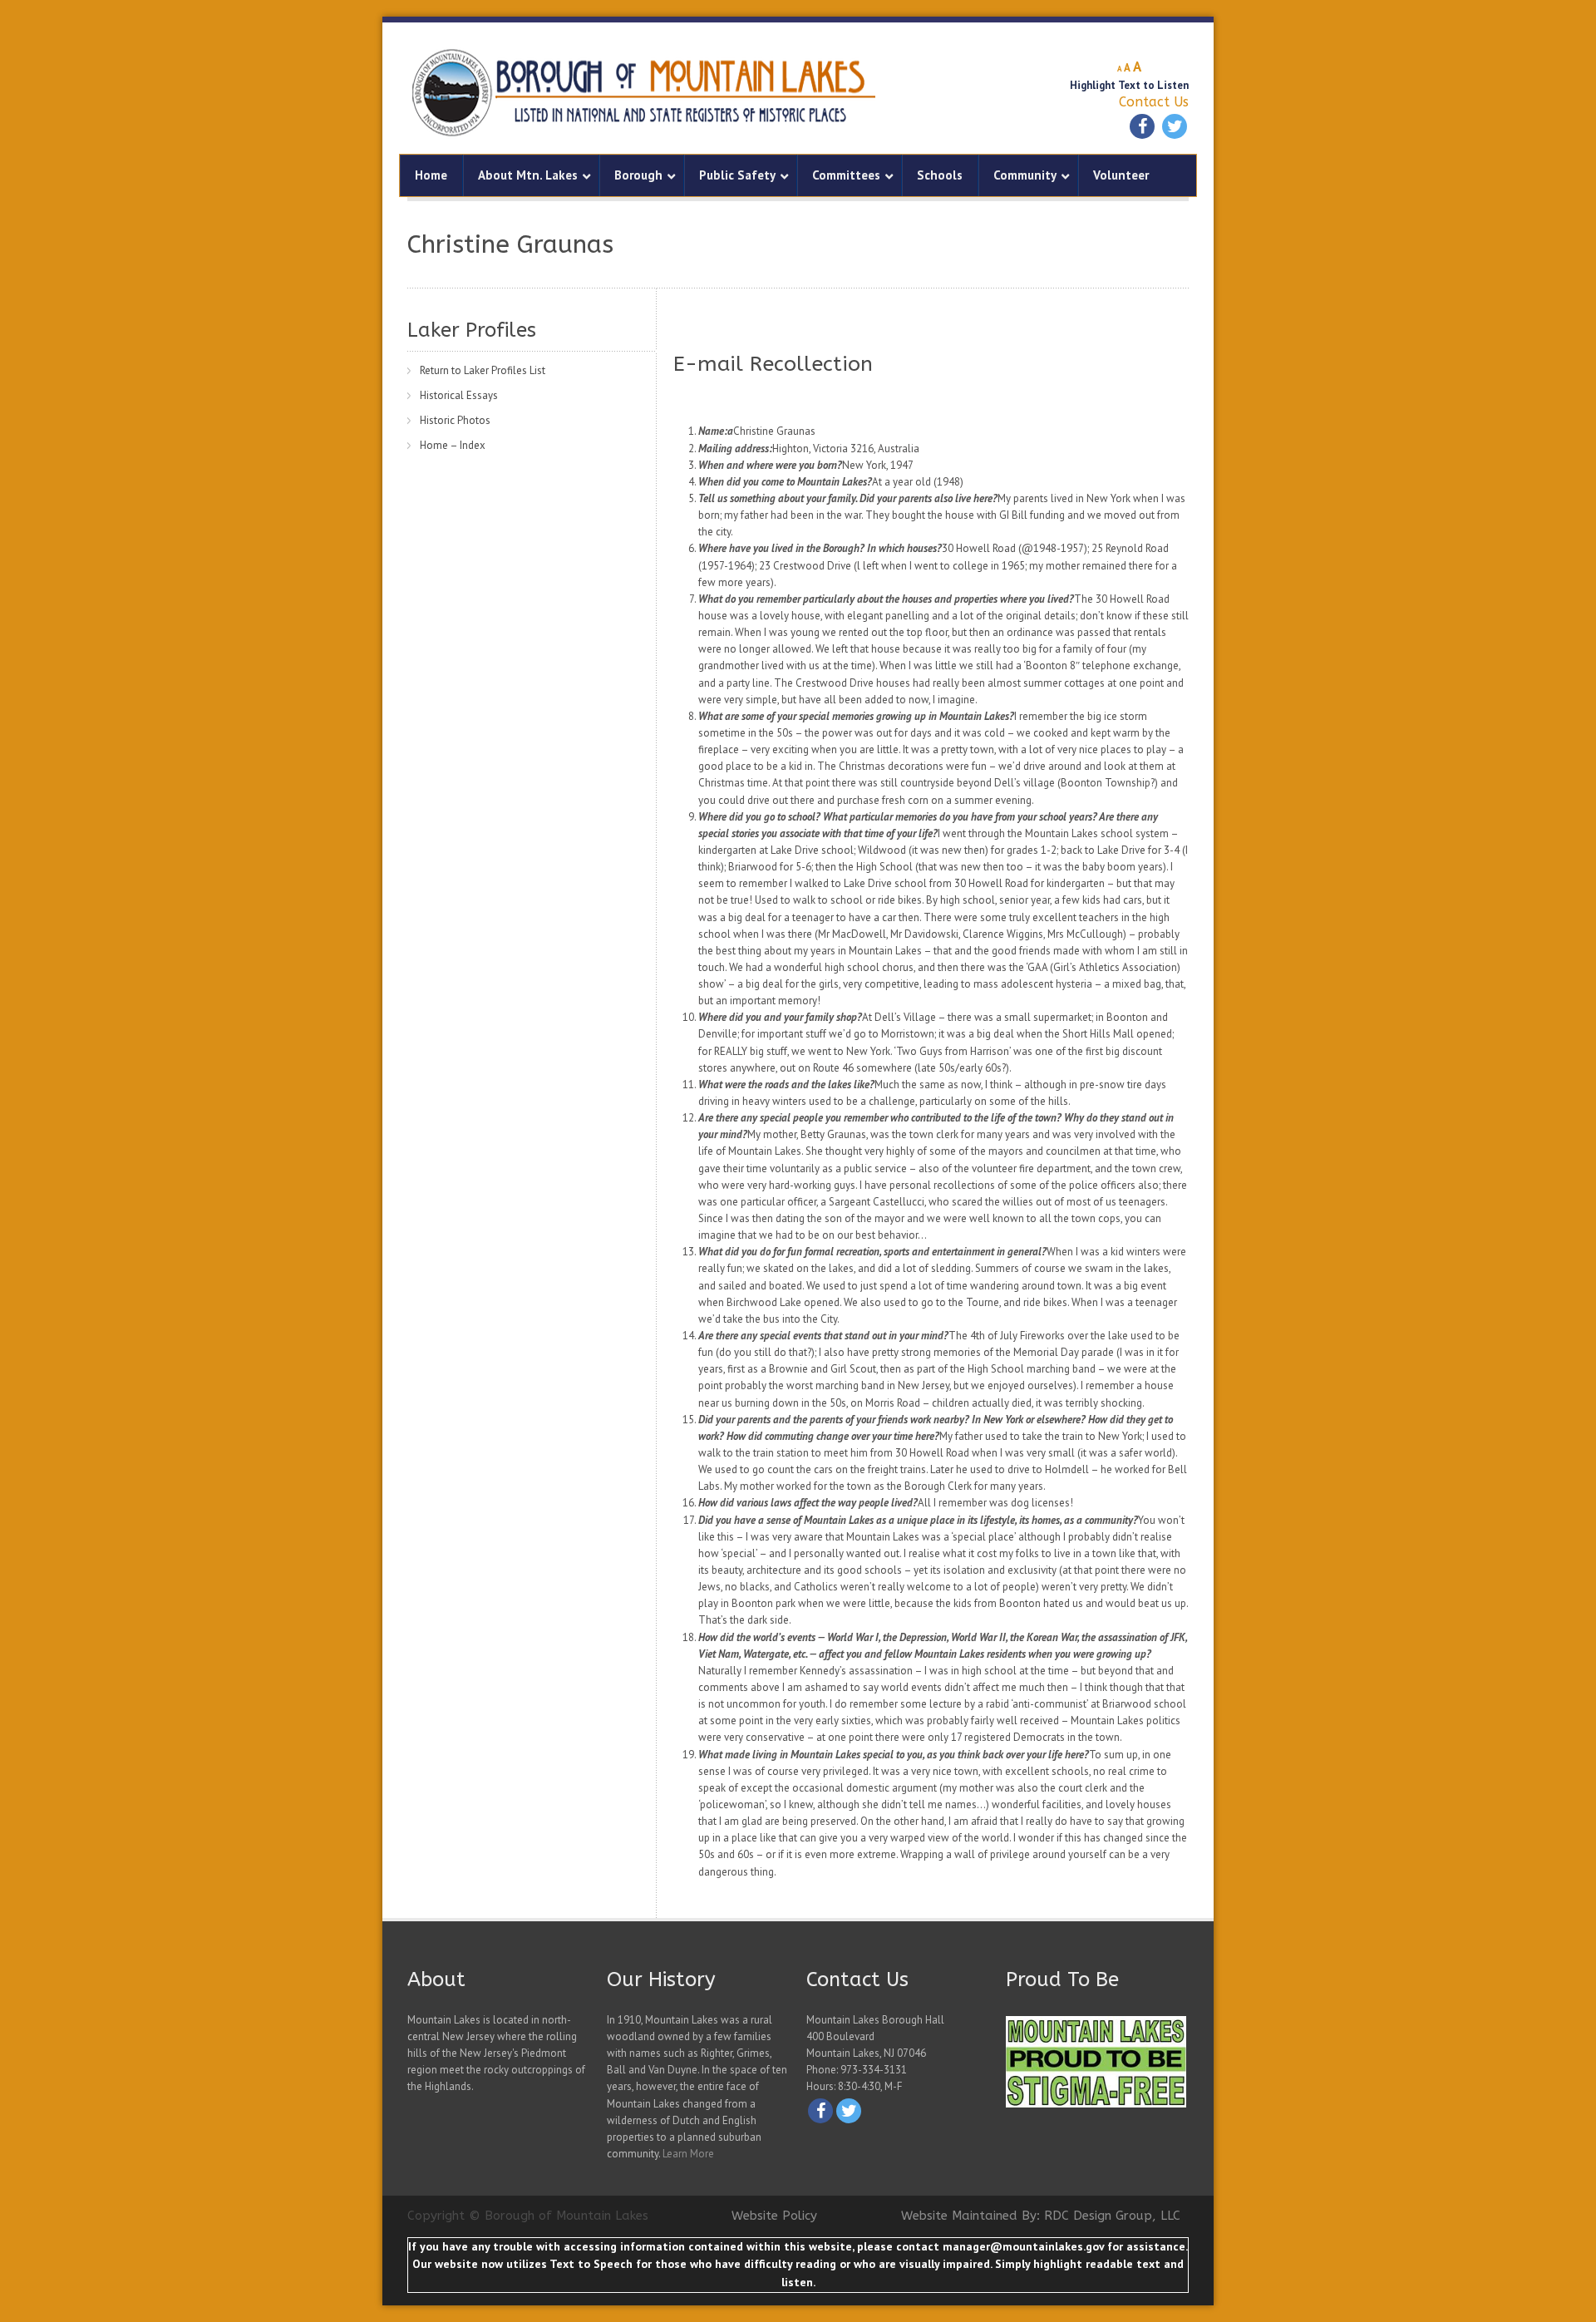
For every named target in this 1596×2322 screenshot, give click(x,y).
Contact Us (1154, 102)
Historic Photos (455, 420)
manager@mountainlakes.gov (1023, 2246)
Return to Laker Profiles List (483, 370)
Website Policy (774, 2216)
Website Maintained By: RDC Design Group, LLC (1041, 2216)
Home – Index (453, 445)
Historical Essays (459, 395)
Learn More (688, 2154)
